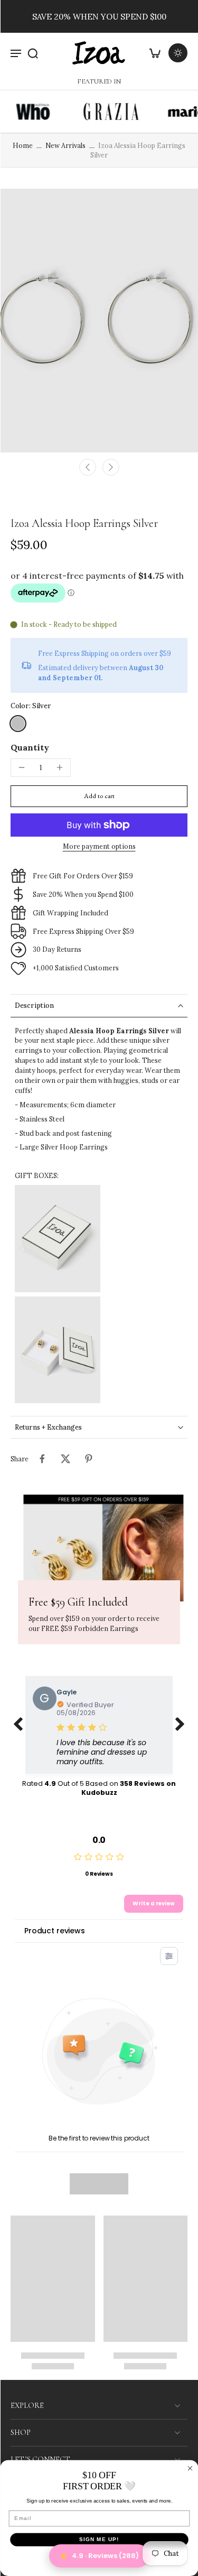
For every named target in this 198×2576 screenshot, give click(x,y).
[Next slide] (111, 467)
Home (23, 145)
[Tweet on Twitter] (65, 1459)
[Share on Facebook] (42, 1459)
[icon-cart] (155, 53)
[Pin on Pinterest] (89, 1459)
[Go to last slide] (88, 467)
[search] (33, 53)
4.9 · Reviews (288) (105, 2556)
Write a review (154, 1903)
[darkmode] (178, 53)
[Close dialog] (190, 2468)
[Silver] (18, 724)
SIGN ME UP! (99, 2540)
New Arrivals (65, 145)
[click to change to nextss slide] (180, 1725)
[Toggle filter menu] (169, 1956)
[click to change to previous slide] (18, 1725)
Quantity (30, 747)
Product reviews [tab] (55, 1931)
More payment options (99, 847)
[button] (99, 796)
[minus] (22, 767)
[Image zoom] (99, 321)
